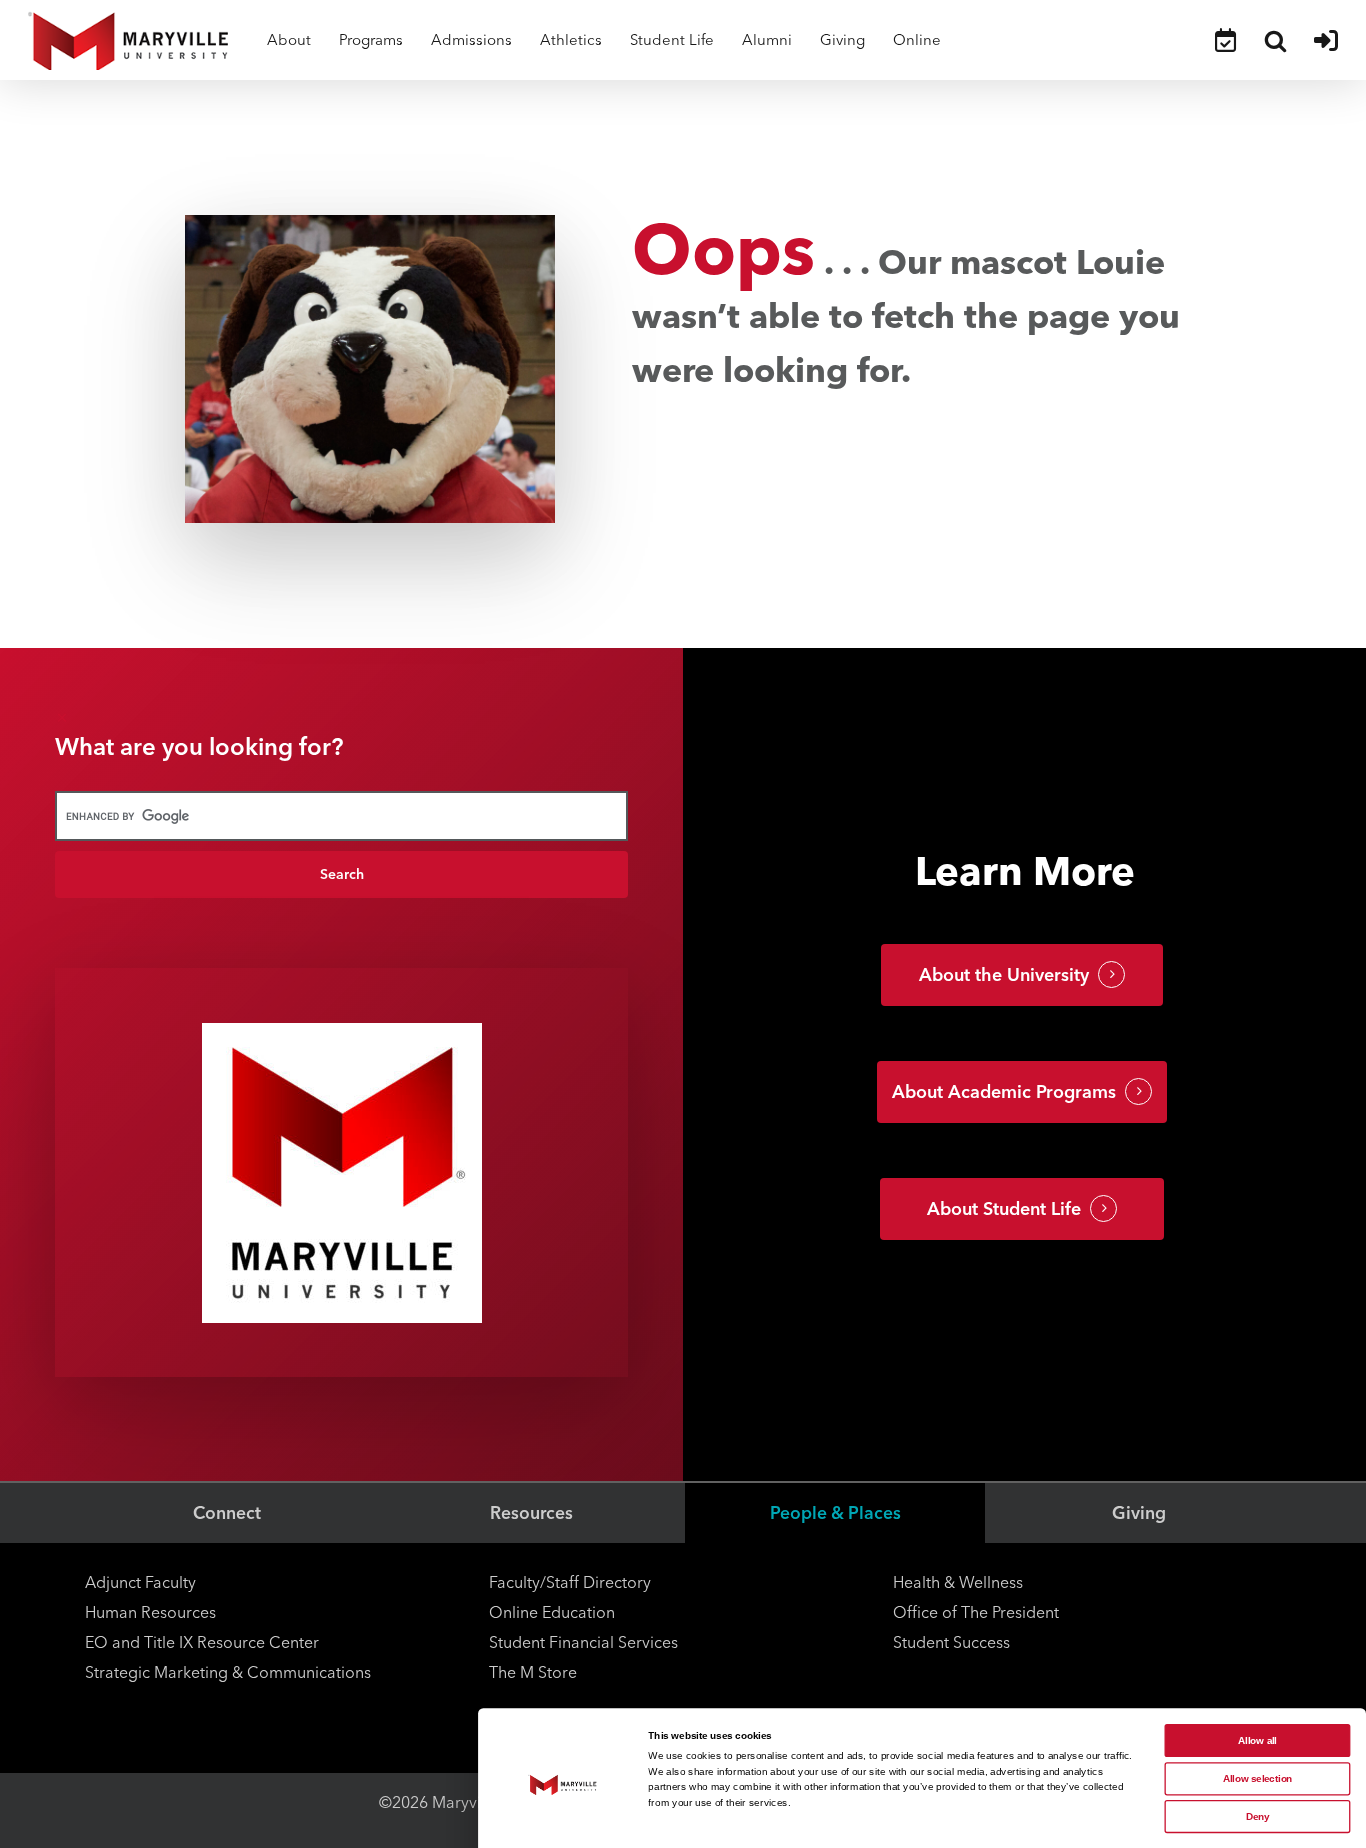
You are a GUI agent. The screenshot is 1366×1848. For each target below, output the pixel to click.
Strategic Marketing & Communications (228, 1672)
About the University (1004, 975)
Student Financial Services (583, 1642)
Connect (227, 1512)
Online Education (552, 1612)
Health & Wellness (958, 1582)
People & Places (835, 1512)
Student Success (951, 1642)
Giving (1139, 1512)
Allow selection (1258, 1778)
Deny (1257, 1816)
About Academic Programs (1004, 1092)
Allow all (1257, 1740)
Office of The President (976, 1612)
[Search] (1275, 40)
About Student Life (1004, 1209)
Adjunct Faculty (140, 1582)
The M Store (533, 1672)
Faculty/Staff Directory (570, 1582)
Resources (531, 1512)
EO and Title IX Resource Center (202, 1642)
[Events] (1225, 40)
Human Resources (150, 1612)
